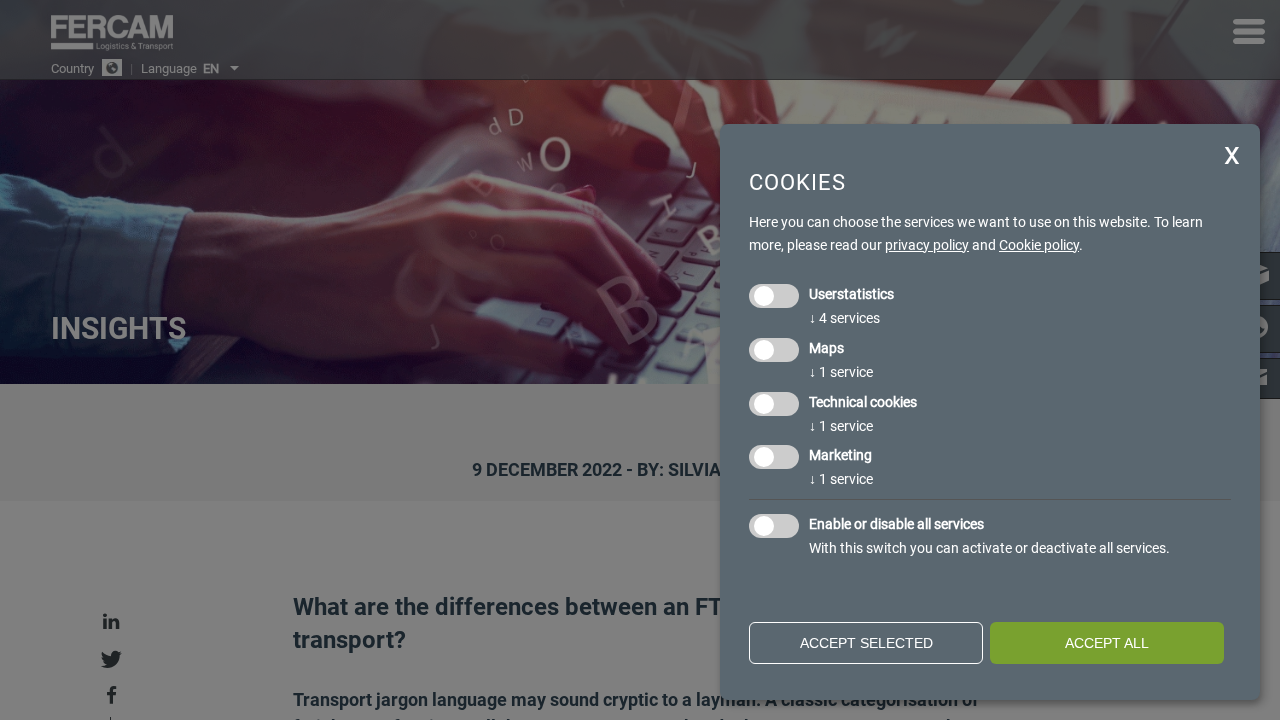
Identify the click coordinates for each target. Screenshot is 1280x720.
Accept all (1107, 643)
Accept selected (866, 643)
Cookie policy (1039, 245)
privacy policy (927, 245)
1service (841, 372)
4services (844, 318)
